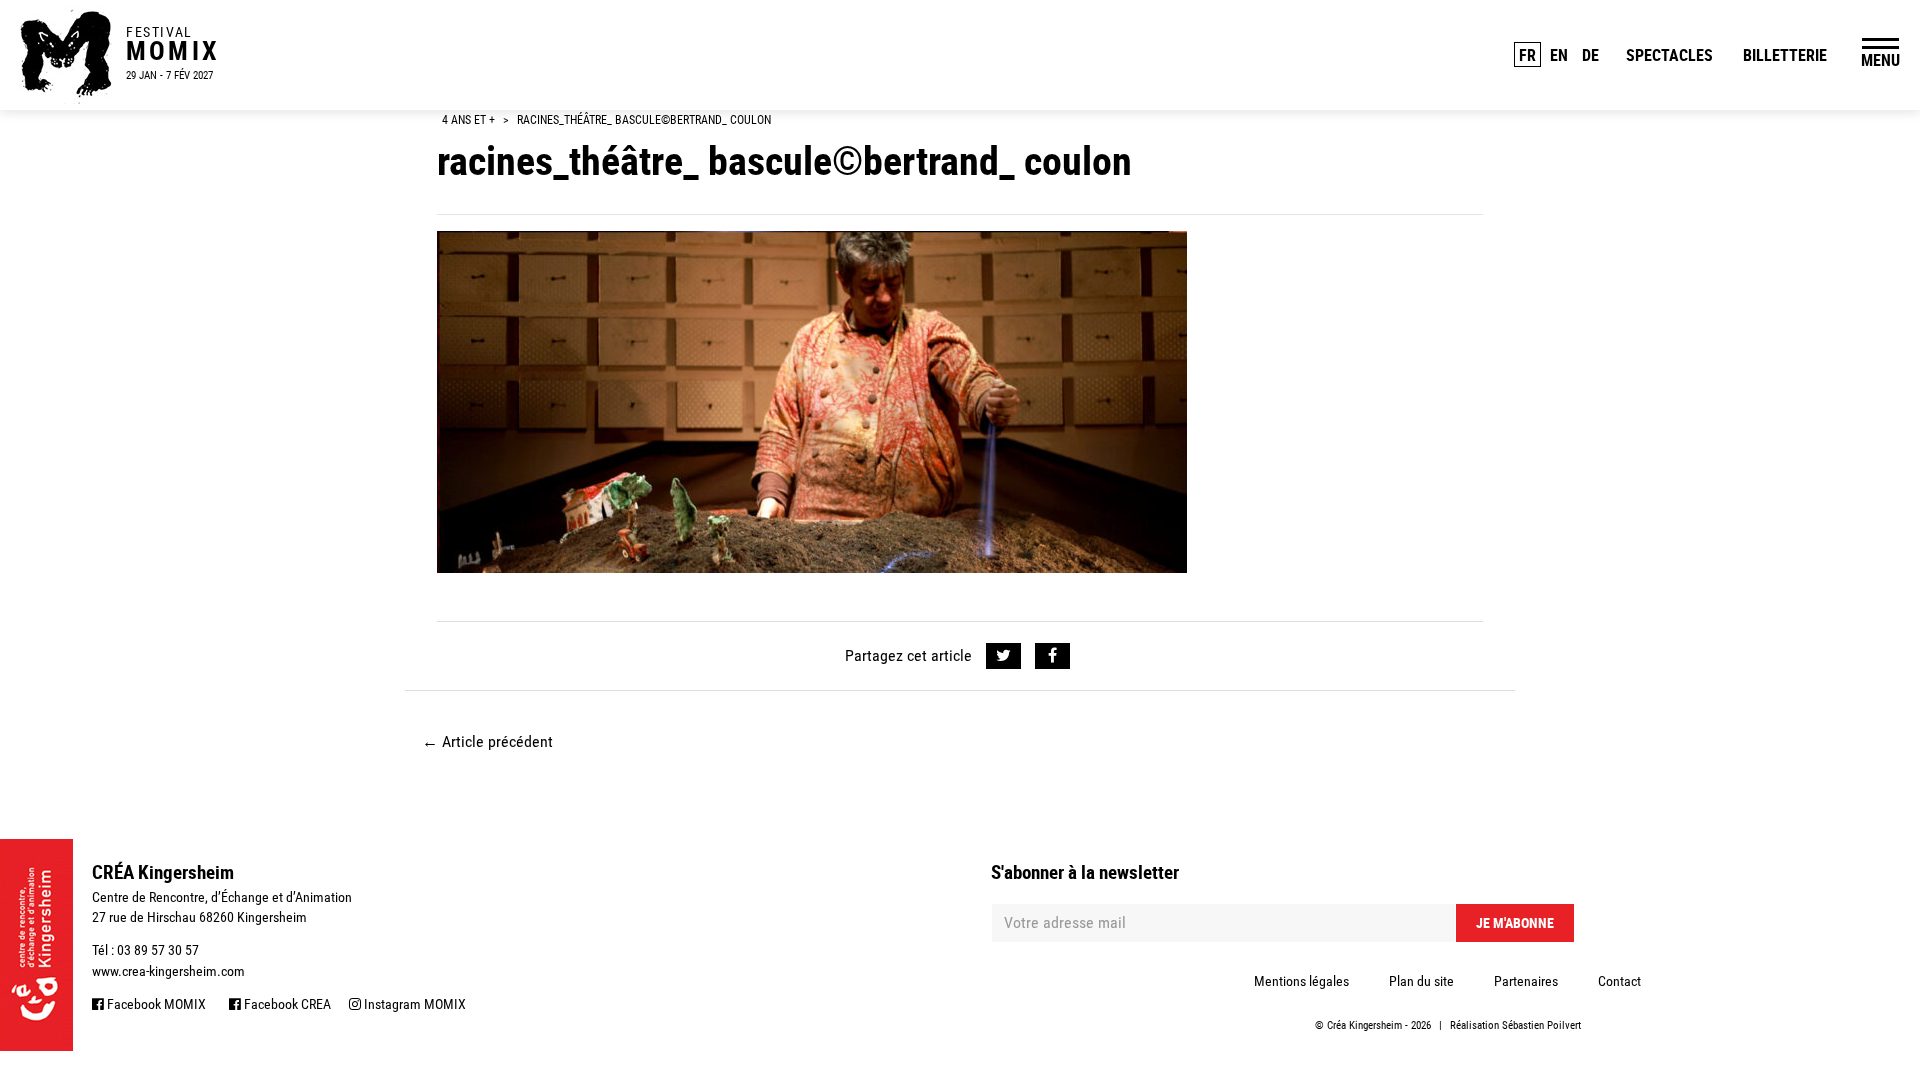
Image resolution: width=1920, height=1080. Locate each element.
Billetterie (1785, 55)
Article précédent (487, 741)
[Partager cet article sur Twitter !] (1003, 656)
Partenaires (1526, 981)
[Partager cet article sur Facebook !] (1052, 656)
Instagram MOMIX (413, 1004)
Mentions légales (1301, 981)
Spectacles (1669, 55)
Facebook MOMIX (155, 1004)
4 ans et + (468, 120)
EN (1559, 55)
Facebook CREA (286, 1004)
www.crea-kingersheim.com (168, 971)
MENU (1880, 60)
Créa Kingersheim (1364, 1025)
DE (1590, 55)
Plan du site (1421, 981)
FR (1527, 55)
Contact (1619, 981)
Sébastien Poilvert (1541, 1025)
